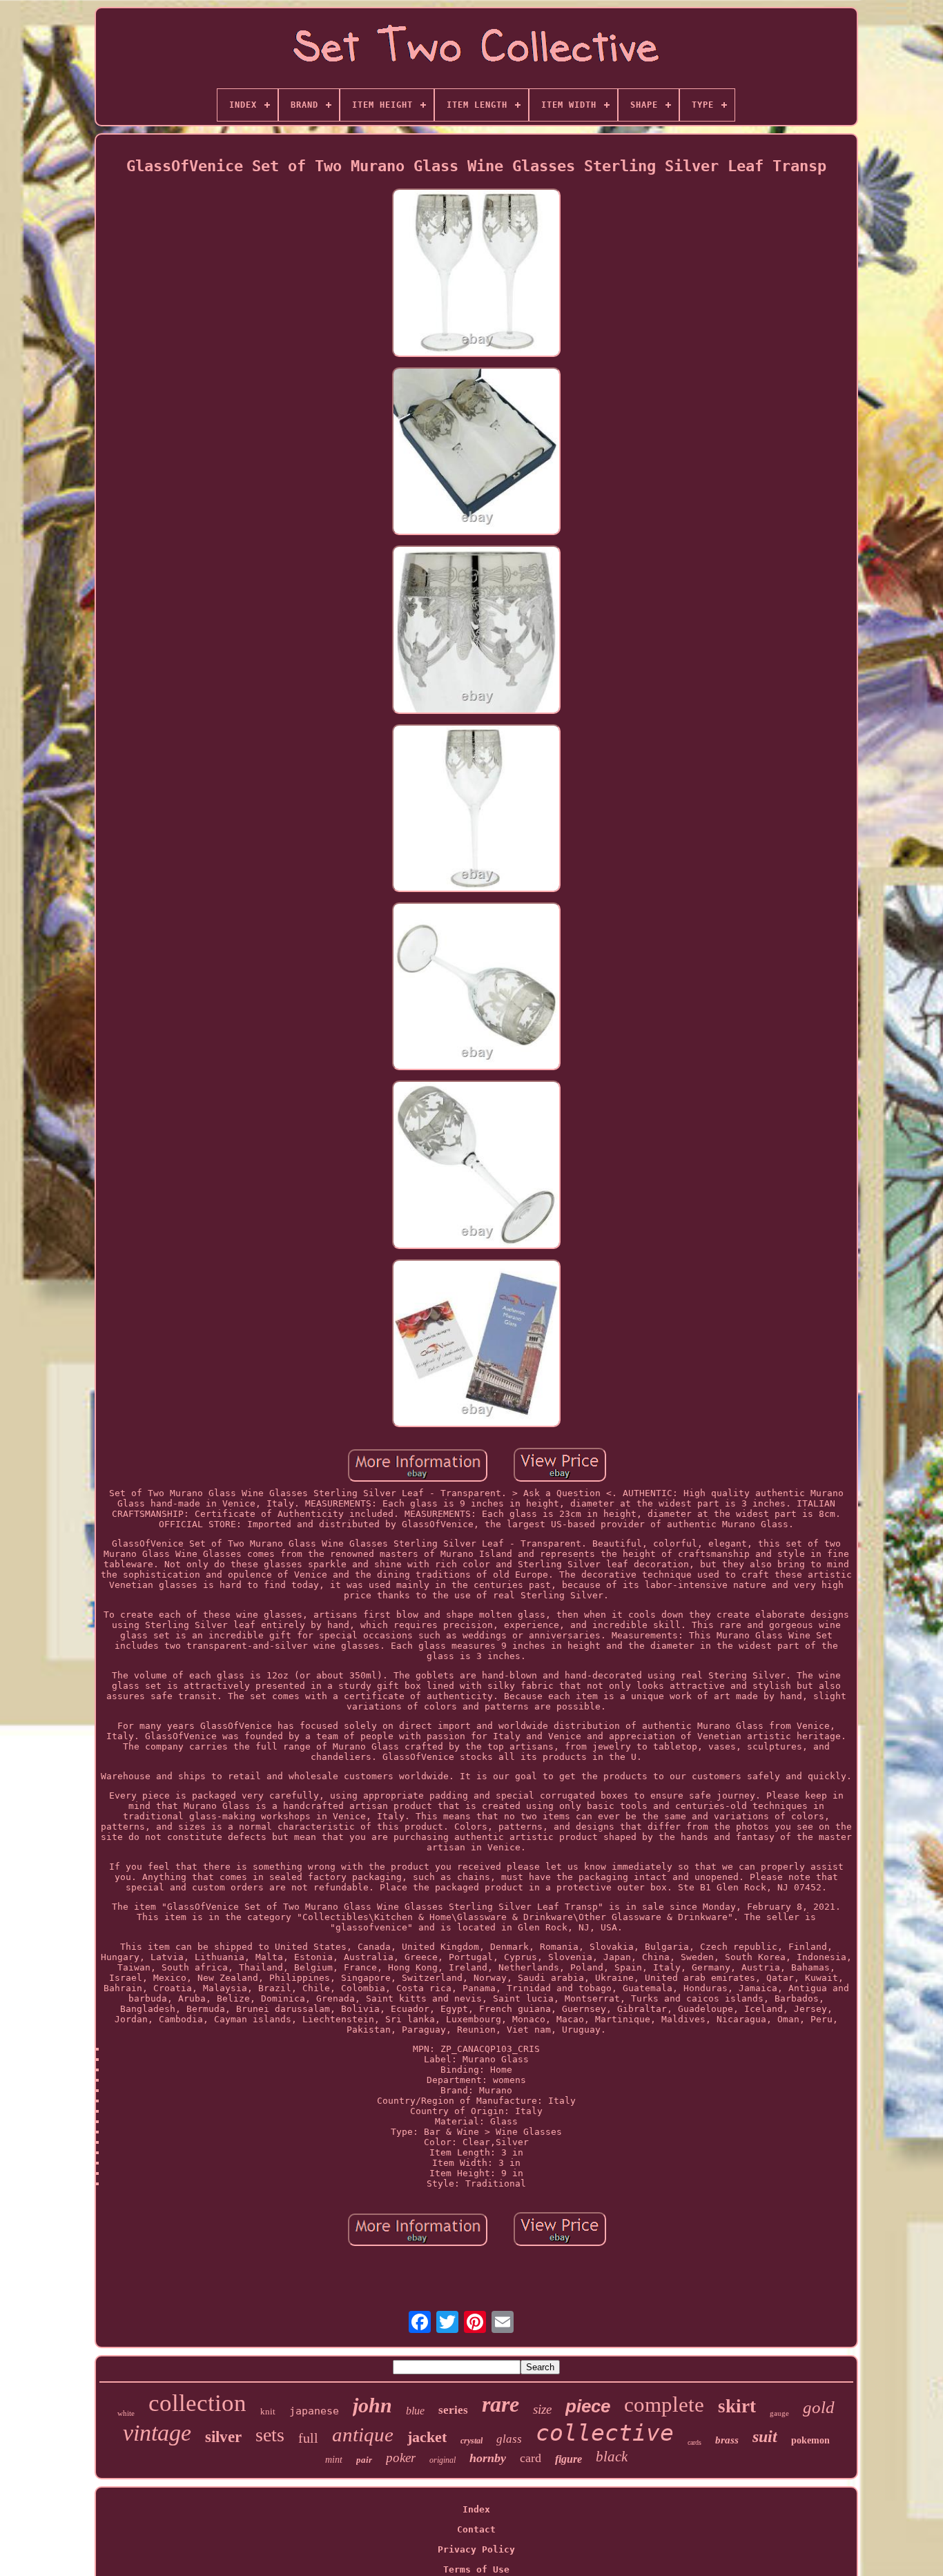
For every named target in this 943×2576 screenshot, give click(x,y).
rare (500, 2404)
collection (197, 2403)
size (542, 2409)
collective (605, 2433)
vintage (157, 2433)
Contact (476, 2529)
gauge (779, 2413)
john (372, 2405)
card (531, 2458)
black (612, 2457)
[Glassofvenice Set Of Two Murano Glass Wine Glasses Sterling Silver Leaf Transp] (476, 273)
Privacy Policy (476, 2549)
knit (268, 2411)
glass (509, 2439)
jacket (427, 2437)
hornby (488, 2458)
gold (819, 2407)
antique (363, 2434)
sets (270, 2435)
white (126, 2413)
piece (588, 2406)
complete (664, 2404)
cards (694, 2442)
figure (568, 2459)
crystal (471, 2441)
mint (334, 2460)
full (308, 2438)
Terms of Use (476, 2569)
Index (476, 2509)
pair (364, 2460)
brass (727, 2440)
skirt (737, 2406)
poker (401, 2458)
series (453, 2410)
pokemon (810, 2440)
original (443, 2460)
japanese (314, 2411)
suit (765, 2437)
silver (223, 2437)
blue (415, 2411)
